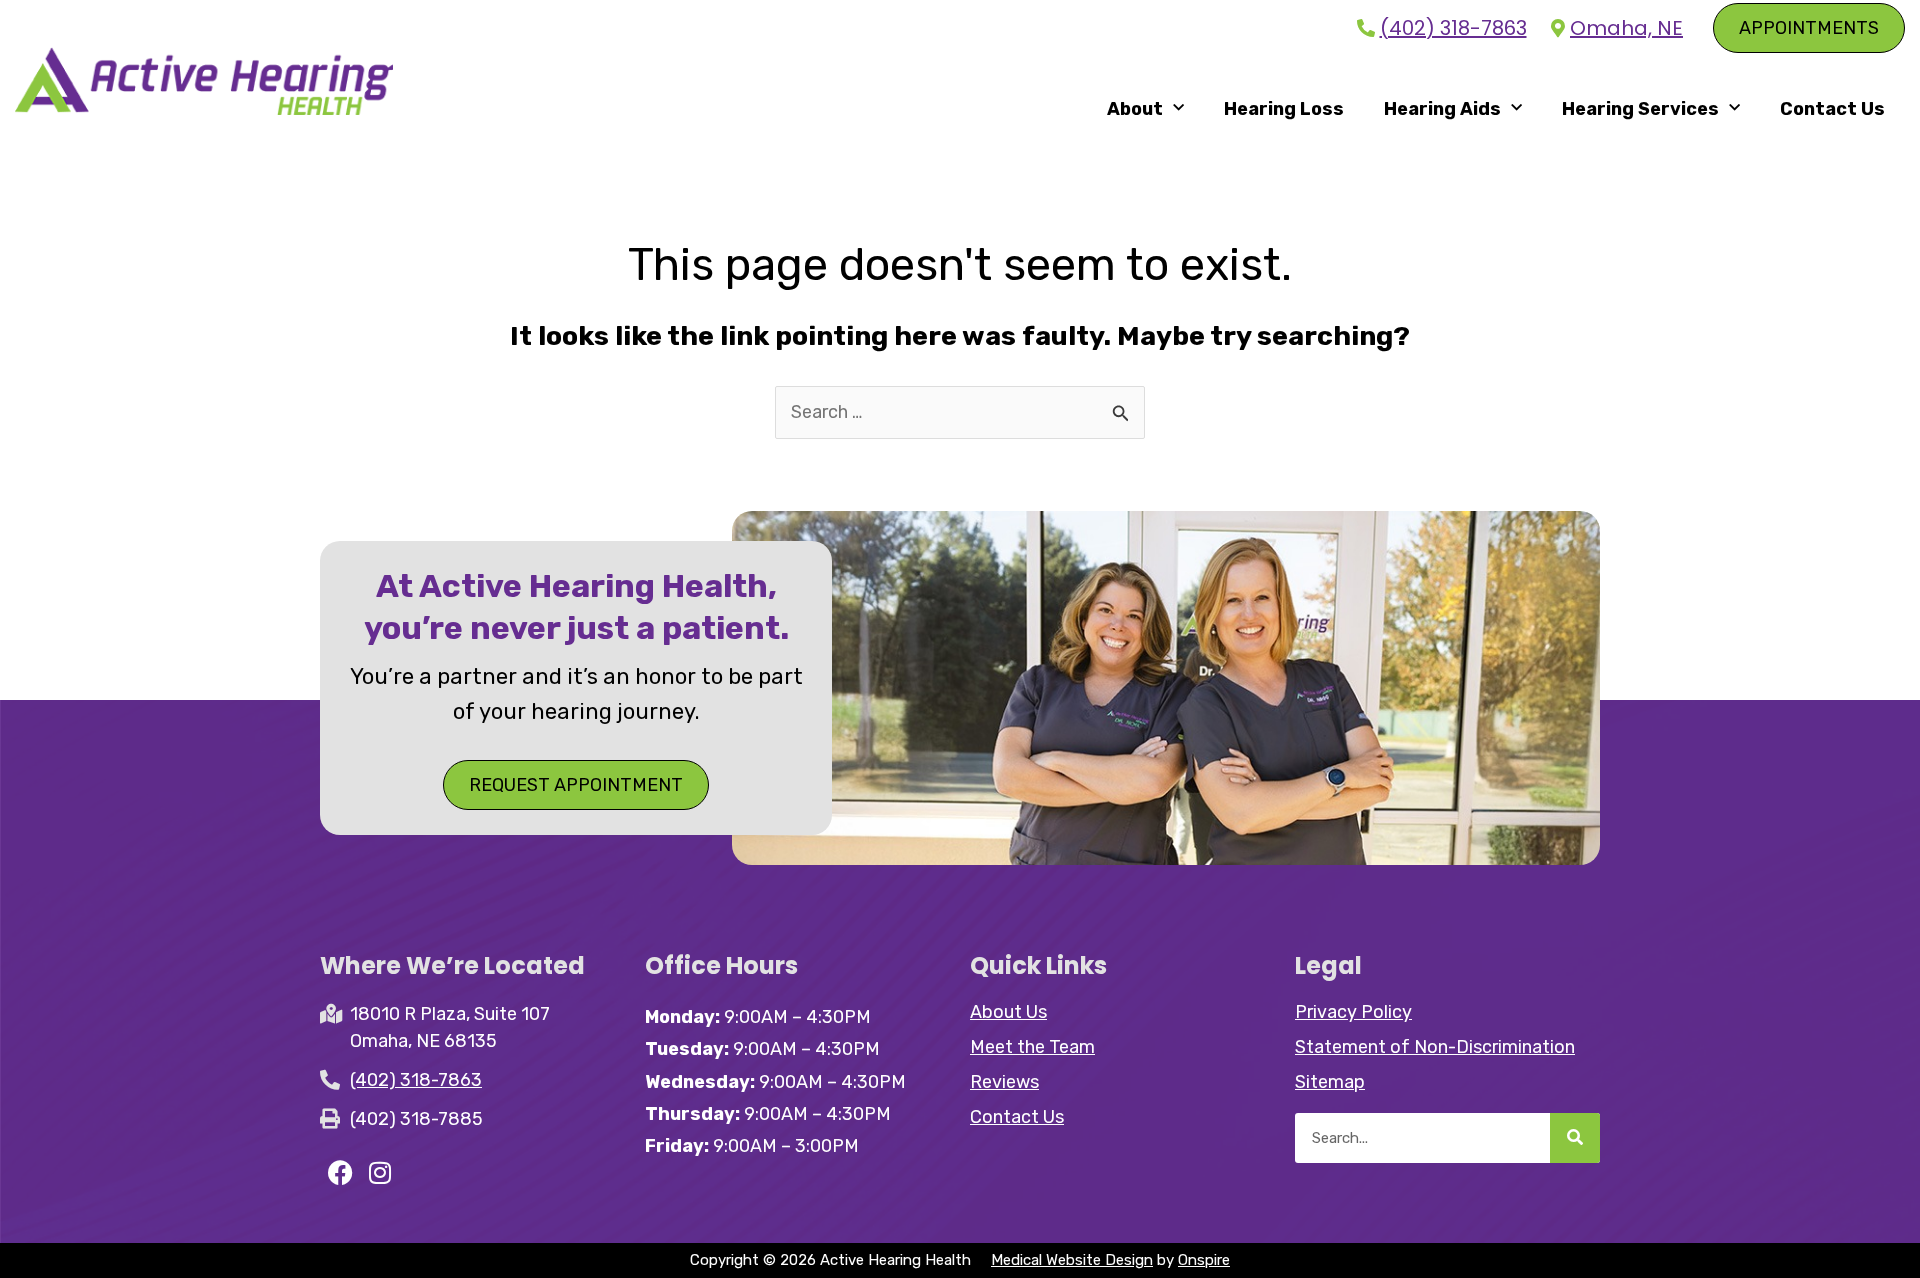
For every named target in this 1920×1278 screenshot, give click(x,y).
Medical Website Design (1072, 1260)
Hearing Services (1640, 109)
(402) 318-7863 (1453, 28)
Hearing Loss (1284, 109)
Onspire (1204, 1260)
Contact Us (1832, 109)
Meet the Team (1032, 1047)
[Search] (1575, 1138)
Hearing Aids (1442, 109)
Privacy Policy (1353, 1012)
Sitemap (1330, 1082)
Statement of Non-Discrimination (1435, 1047)
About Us (1008, 1012)
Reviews (1004, 1082)
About (1135, 109)
